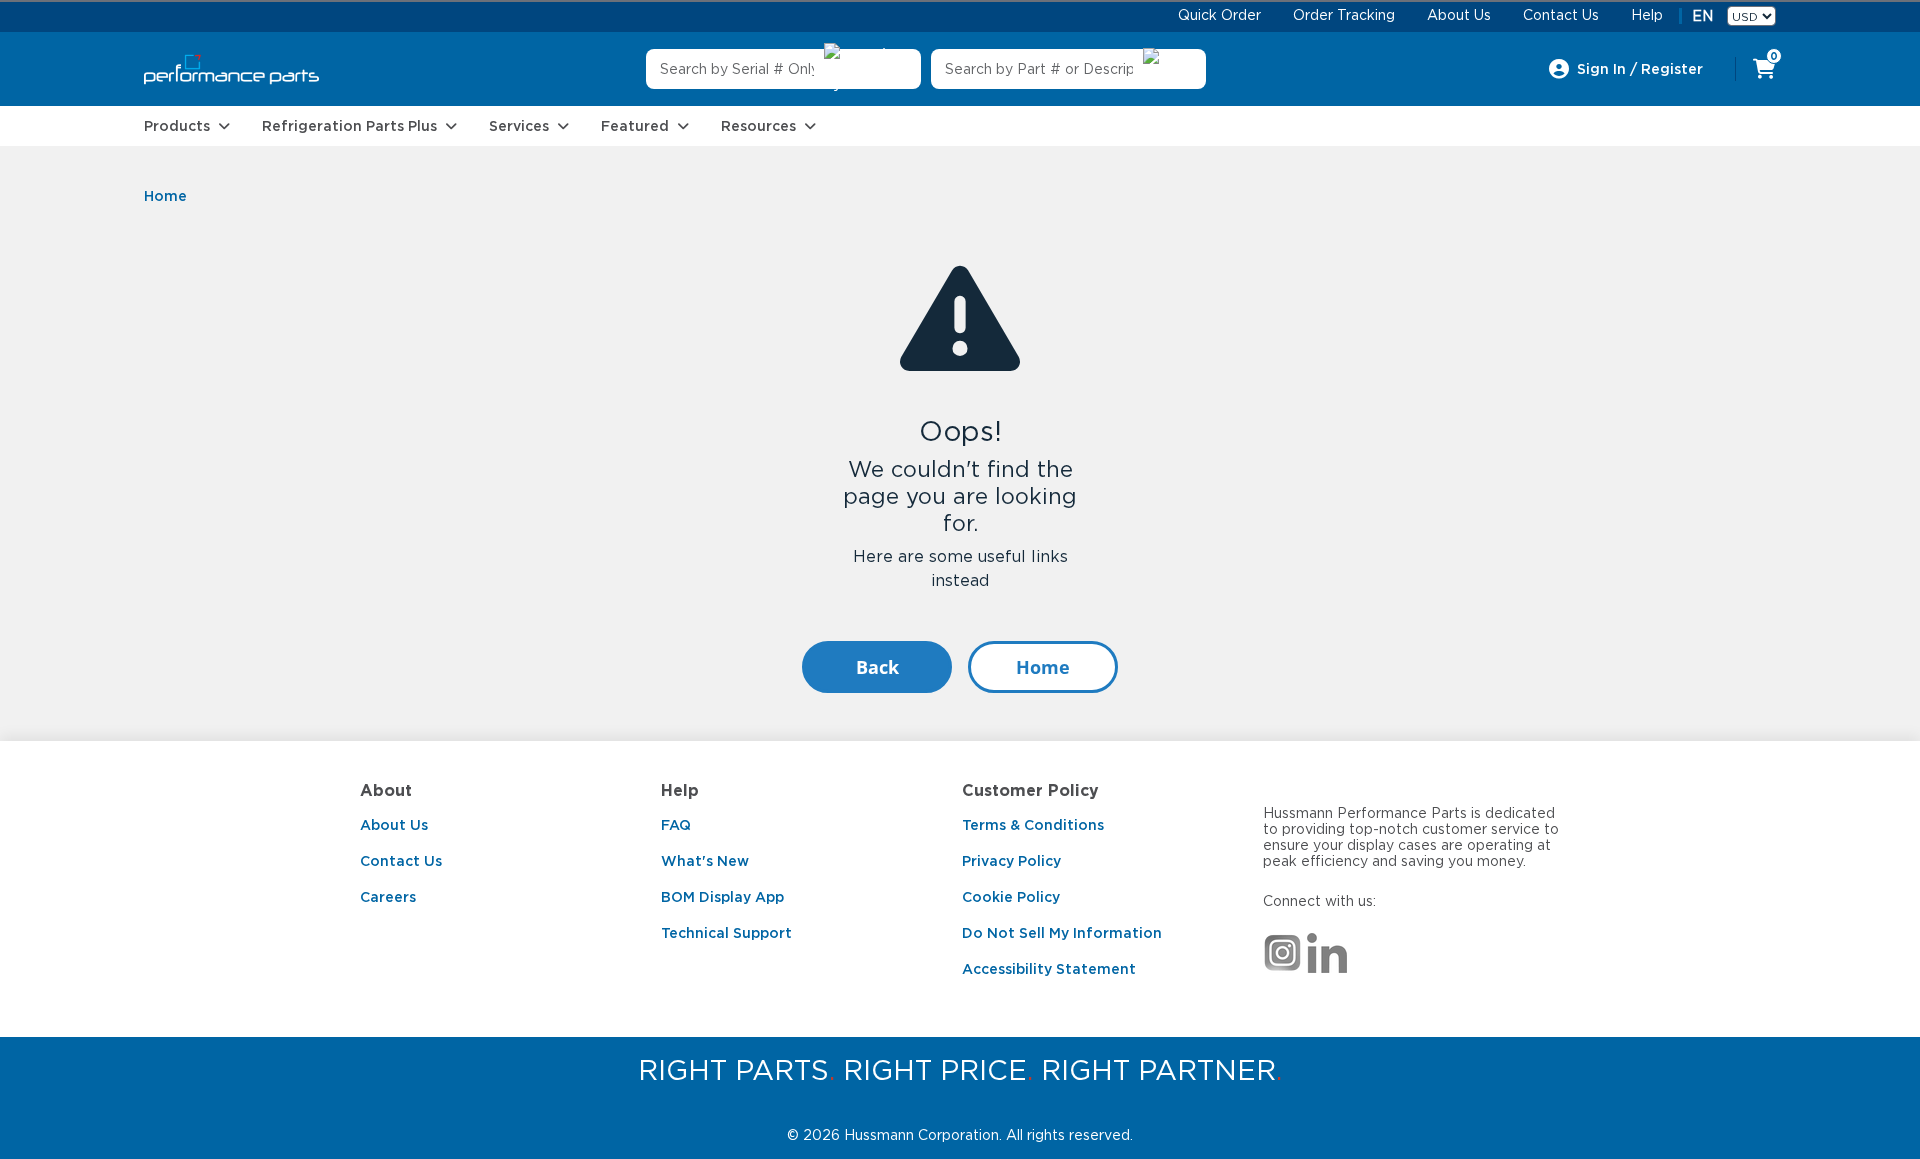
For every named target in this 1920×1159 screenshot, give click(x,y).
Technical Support (726, 933)
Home (1043, 667)
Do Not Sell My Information (1062, 933)
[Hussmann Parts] (231, 69)
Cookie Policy (1011, 897)
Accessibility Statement (1049, 969)
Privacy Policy (1011, 861)
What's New (705, 861)
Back (877, 667)
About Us (394, 825)
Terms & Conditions (1033, 825)
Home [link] (165, 196)
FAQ (676, 825)
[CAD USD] (1751, 16)
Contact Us (401, 861)
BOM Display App (722, 897)
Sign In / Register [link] (1640, 69)
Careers (388, 897)
